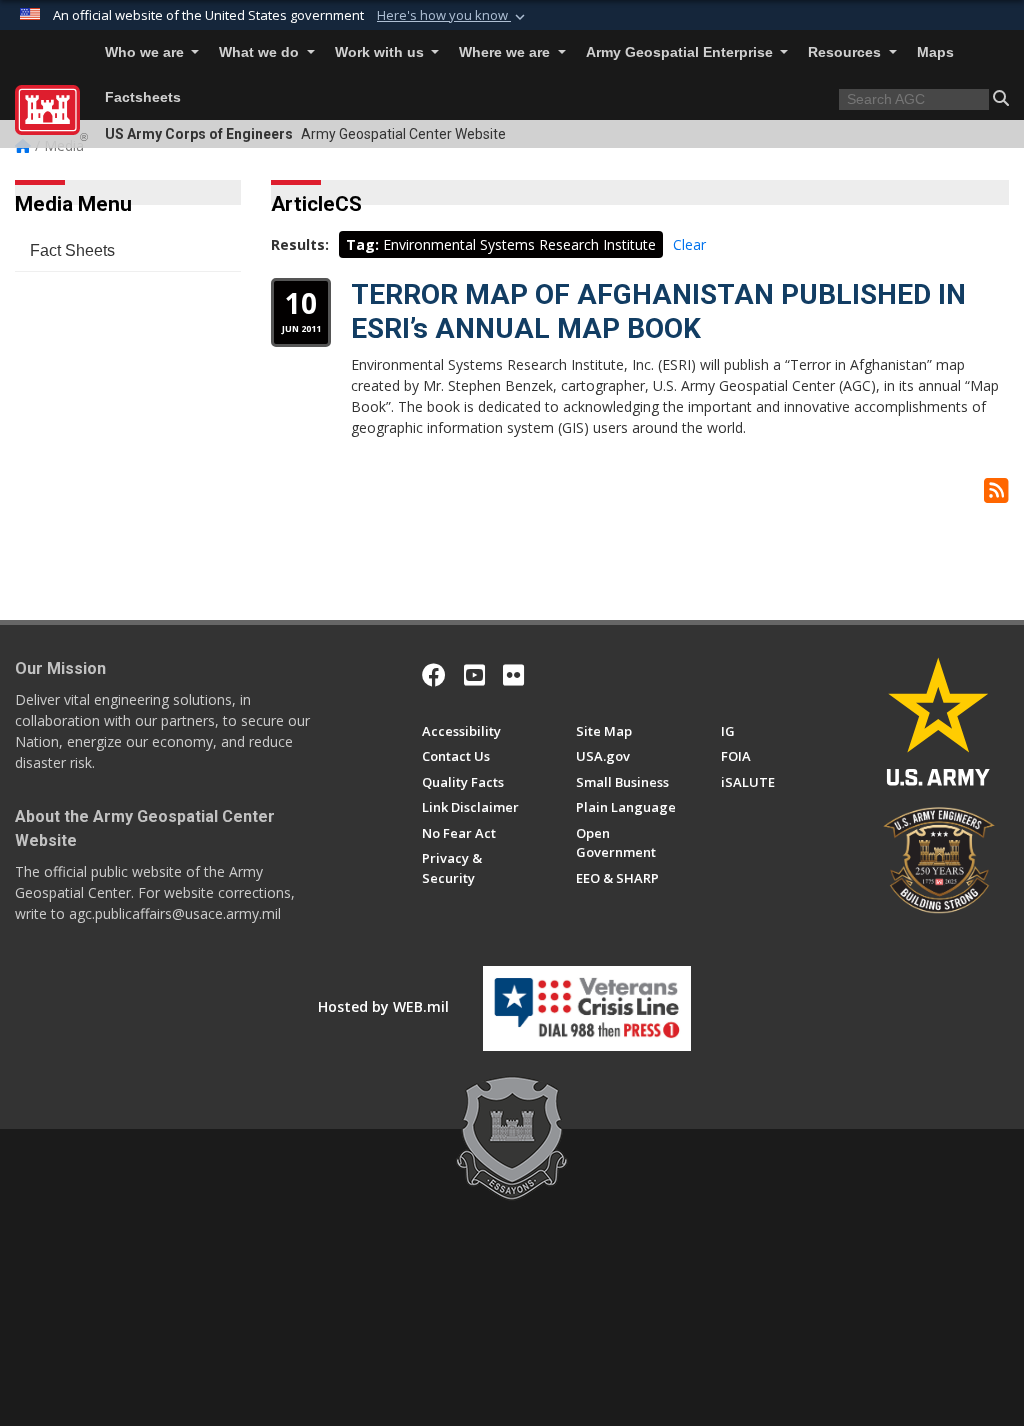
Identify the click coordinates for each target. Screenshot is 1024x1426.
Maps (935, 52)
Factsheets (143, 97)
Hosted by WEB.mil (383, 1006)
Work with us (381, 52)
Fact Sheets (72, 250)
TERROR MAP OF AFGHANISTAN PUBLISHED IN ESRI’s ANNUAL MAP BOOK (658, 311)
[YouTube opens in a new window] (474, 675)
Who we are (146, 52)
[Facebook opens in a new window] (434, 675)
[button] (453, 16)
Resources (846, 52)
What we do (261, 52)
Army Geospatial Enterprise (681, 52)
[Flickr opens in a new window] (513, 675)
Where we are (506, 52)
